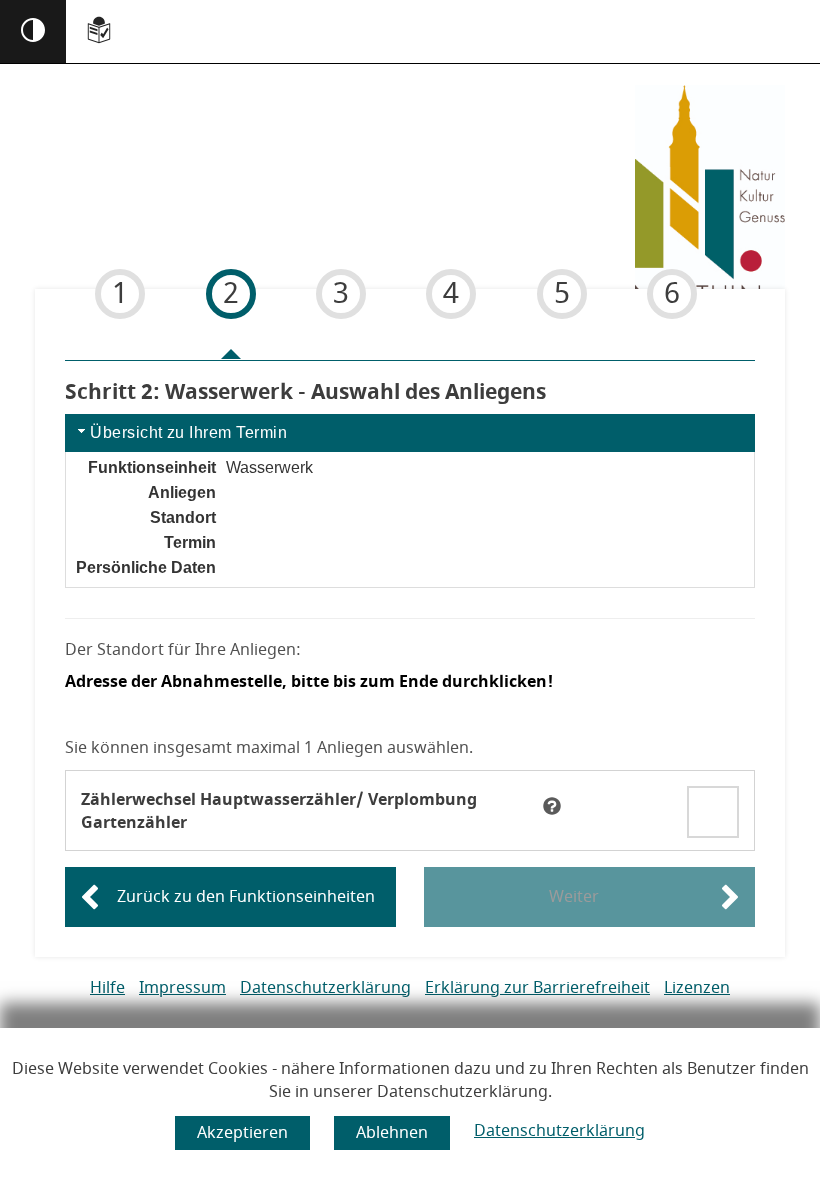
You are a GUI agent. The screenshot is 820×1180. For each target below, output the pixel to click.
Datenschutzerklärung (559, 1131)
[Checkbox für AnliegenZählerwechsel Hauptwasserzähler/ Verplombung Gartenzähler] (713, 809)
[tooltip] (552, 806)
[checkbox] (713, 812)
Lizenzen (697, 988)
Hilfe (107, 988)
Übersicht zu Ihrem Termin (188, 432)
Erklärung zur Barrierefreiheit (537, 988)
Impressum (182, 988)
